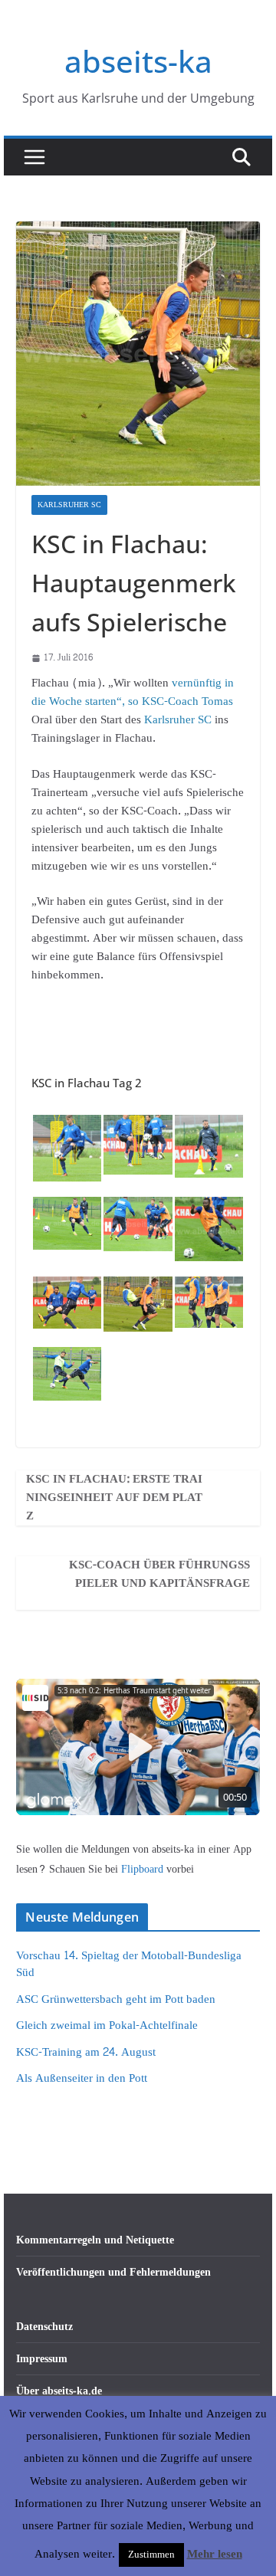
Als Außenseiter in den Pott (82, 2078)
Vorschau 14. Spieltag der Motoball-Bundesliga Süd (129, 1965)
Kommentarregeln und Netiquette (95, 2240)
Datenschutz (44, 2327)
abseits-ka (138, 61)
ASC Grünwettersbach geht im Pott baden (116, 1999)
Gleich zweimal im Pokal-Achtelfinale (107, 2025)
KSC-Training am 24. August (86, 2052)
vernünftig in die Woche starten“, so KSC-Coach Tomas (133, 692)
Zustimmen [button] (151, 2555)
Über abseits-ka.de (59, 2391)
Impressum (42, 2359)
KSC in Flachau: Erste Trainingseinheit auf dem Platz (114, 1498)
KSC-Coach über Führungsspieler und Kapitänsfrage (159, 1575)
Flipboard (144, 1869)
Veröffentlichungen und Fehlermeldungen (113, 2272)
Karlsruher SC (69, 505)
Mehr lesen (215, 2555)
